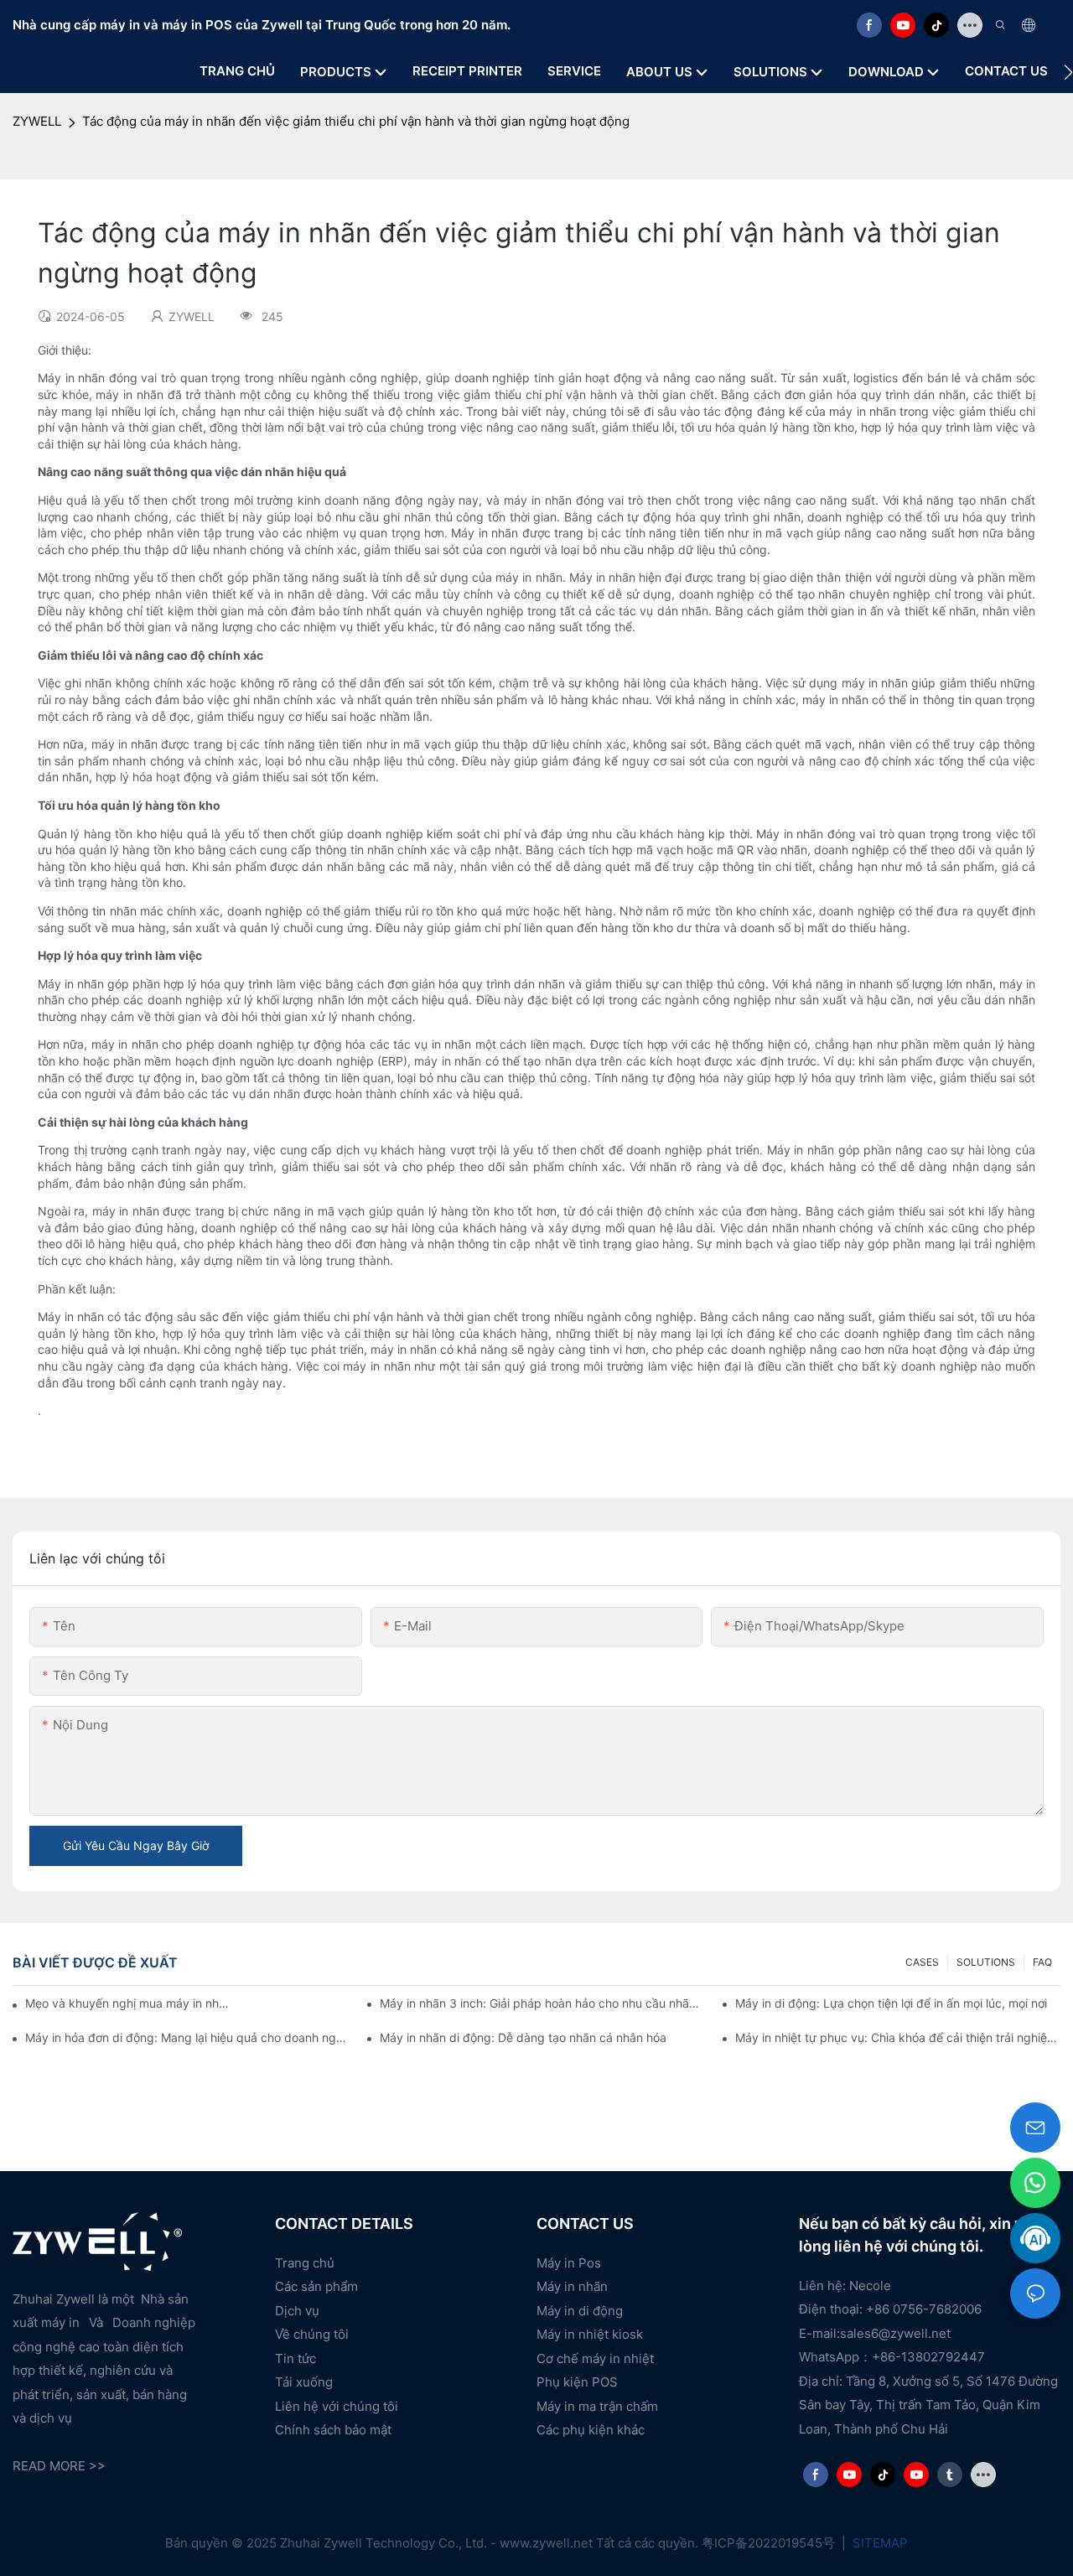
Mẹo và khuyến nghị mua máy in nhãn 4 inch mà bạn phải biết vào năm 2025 (127, 2003)
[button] (1068, 72)
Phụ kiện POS (577, 2382)
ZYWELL (37, 121)
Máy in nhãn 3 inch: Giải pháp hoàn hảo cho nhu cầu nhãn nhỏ (542, 2003)
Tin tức (295, 2358)
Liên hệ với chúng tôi (337, 2406)
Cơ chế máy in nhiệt (595, 2358)
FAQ (1042, 1962)
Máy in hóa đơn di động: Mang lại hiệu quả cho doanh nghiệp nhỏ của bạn (188, 2037)
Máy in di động (580, 2311)
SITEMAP (879, 2543)
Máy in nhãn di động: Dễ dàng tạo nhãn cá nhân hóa (523, 2037)
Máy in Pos (569, 2263)
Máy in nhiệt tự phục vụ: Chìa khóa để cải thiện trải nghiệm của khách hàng (898, 2037)
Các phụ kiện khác (591, 2430)
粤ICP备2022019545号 (770, 2543)
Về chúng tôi (312, 2334)
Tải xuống (304, 2382)
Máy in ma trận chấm (597, 2406)
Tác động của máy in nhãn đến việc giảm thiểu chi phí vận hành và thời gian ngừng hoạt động (356, 121)
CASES (922, 1962)
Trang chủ (305, 2263)
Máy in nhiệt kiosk (590, 2334)
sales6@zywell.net (895, 2333)
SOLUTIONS (986, 1962)
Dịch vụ (297, 2311)
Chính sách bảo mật (333, 2430)
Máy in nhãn (572, 2286)
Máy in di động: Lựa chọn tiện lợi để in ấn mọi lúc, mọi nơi (891, 2003)
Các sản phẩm (316, 2286)
